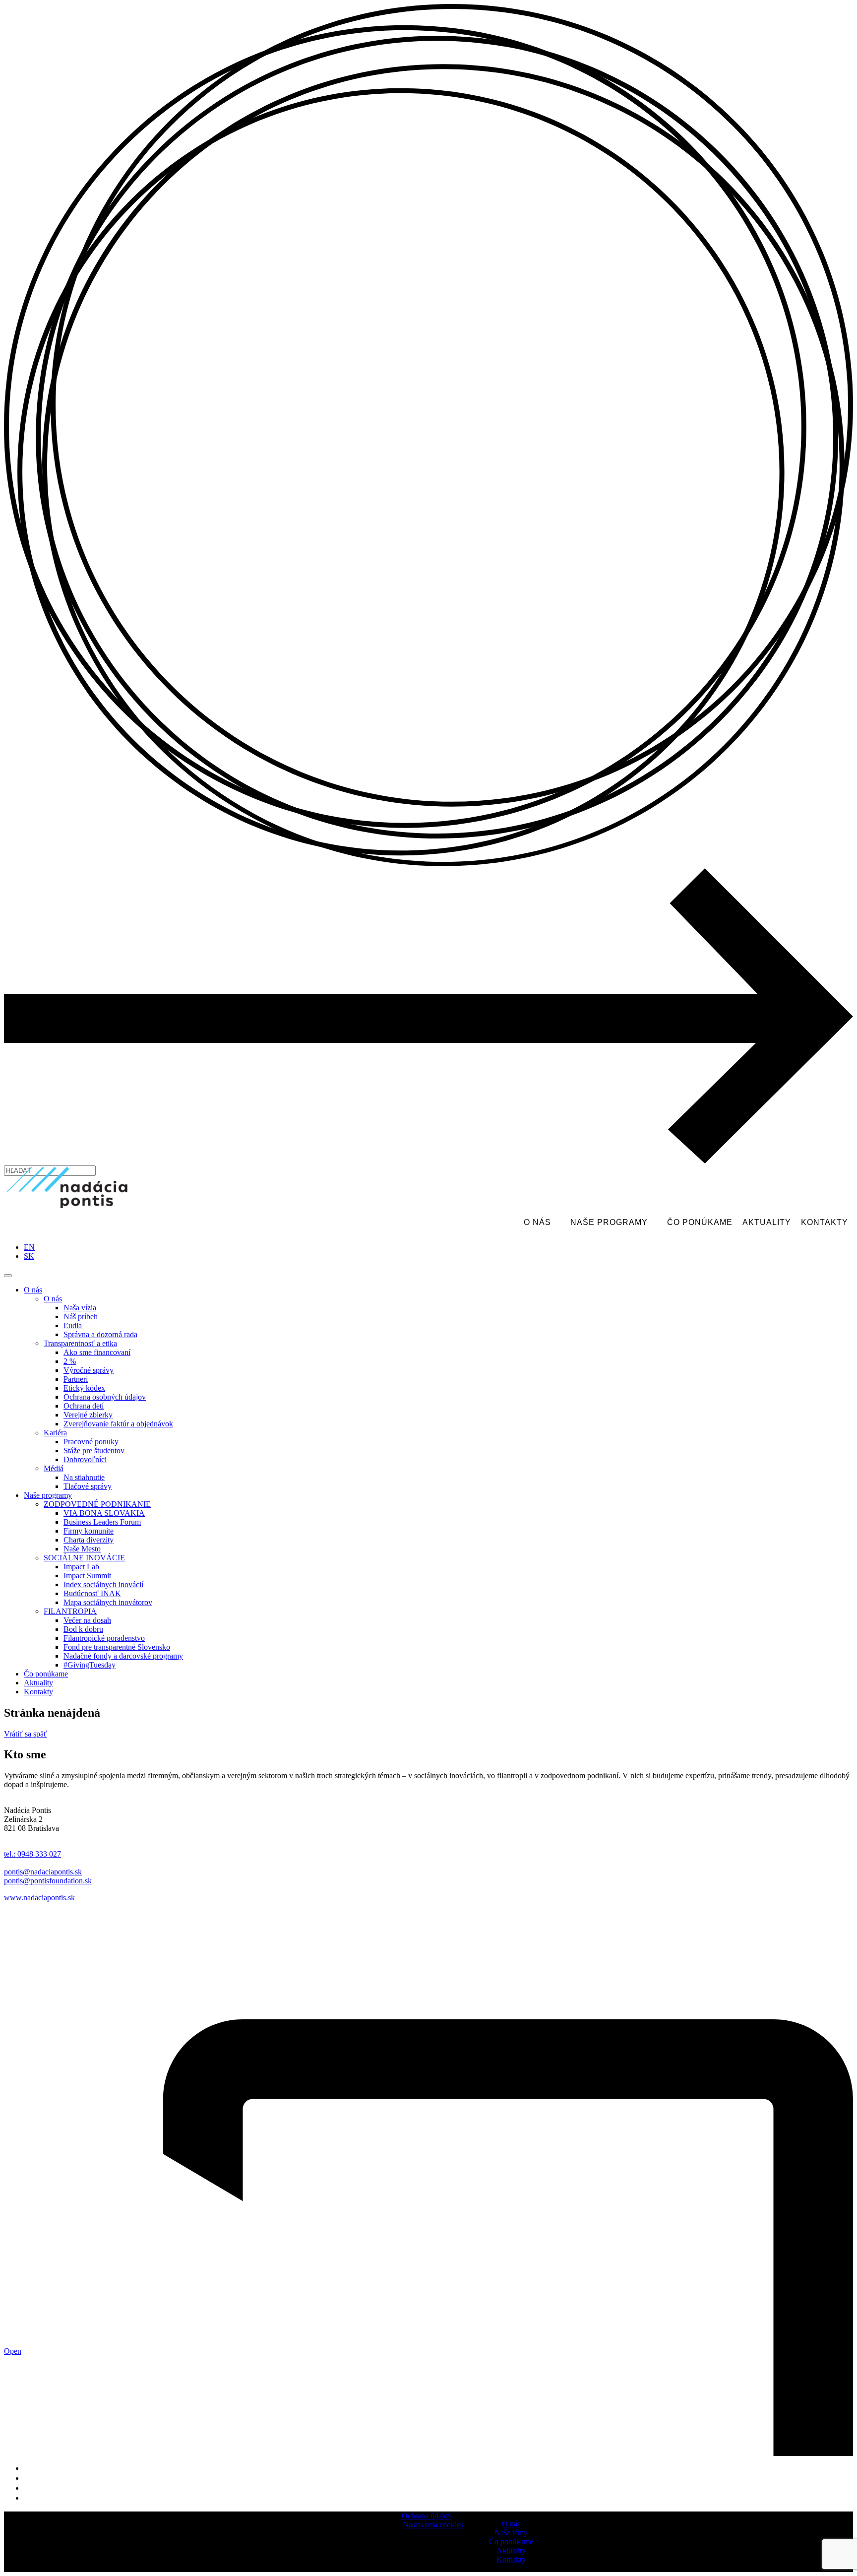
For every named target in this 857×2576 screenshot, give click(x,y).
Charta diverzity (89, 1540)
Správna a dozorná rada (100, 1334)
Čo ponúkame (700, 1222)
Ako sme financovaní (97, 1352)
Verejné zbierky (88, 1415)
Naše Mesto (82, 1549)
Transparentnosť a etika (80, 1343)
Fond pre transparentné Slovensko (117, 1647)
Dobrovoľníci (85, 1459)
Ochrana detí (84, 1406)
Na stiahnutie (84, 1477)
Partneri (76, 1379)
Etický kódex (84, 1388)
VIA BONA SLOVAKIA (104, 1513)
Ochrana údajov (427, 2516)
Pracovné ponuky (91, 1442)
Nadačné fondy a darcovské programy (123, 1656)
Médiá (54, 1468)
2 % (70, 1361)
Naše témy (511, 2533)
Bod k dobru (83, 1629)
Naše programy (609, 1222)
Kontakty (825, 1222)
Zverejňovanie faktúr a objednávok (118, 1424)
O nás (537, 1222)
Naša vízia (80, 1308)
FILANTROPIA (70, 1611)
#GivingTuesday (90, 1665)
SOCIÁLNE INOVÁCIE (84, 1558)
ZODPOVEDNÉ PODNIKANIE (97, 1504)
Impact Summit (87, 1576)
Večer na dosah (87, 1620)
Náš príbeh (81, 1317)
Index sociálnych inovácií (103, 1584)
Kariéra (55, 1433)
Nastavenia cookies (433, 2525)
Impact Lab (81, 1567)
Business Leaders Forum (102, 1522)
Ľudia (73, 1325)
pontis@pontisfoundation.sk (48, 1881)
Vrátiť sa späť (26, 1734)
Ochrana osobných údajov (105, 1397)
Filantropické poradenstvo (104, 1638)
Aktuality (767, 1222)
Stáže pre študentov (94, 1450)
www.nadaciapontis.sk (39, 1898)
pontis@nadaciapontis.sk (43, 1872)
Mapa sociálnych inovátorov (108, 1602)
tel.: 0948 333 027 (32, 1854)
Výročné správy (89, 1370)
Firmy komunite (89, 1531)
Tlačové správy (88, 1486)
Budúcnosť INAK (92, 1593)
